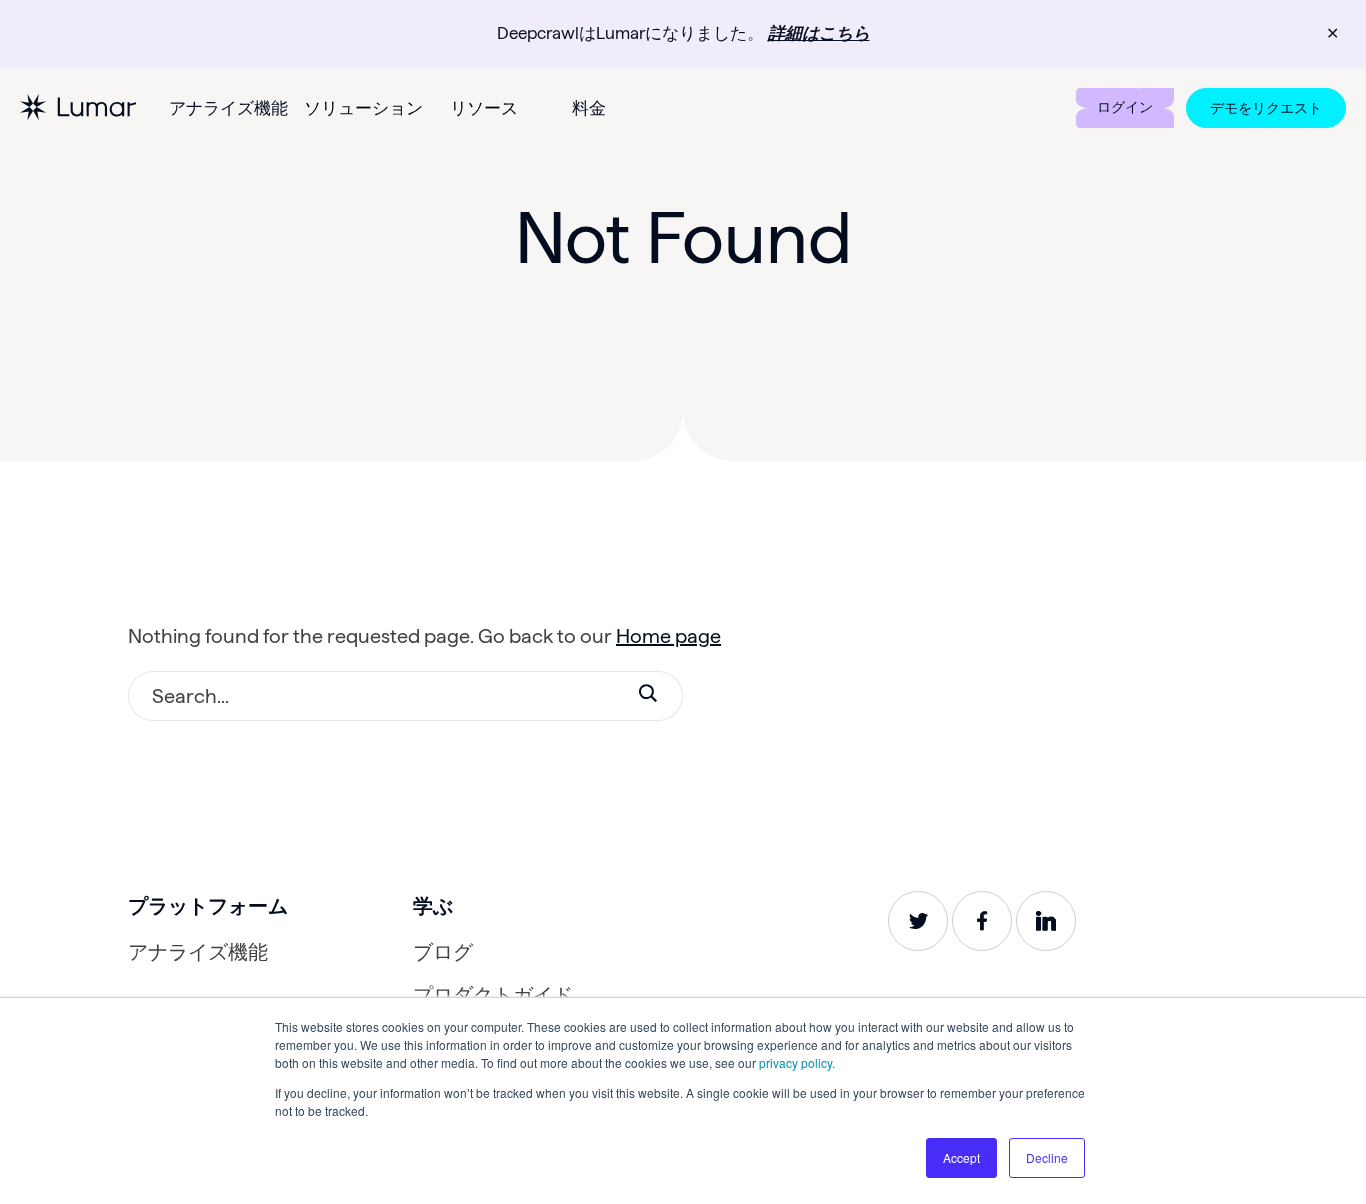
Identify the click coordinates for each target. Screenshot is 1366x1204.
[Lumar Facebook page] (982, 921)
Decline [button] (1047, 1157)
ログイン (1125, 107)
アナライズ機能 (228, 108)
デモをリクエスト (1266, 108)
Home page (668, 636)
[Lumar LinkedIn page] (1046, 921)
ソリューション (363, 108)
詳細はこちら (819, 33)
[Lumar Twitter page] (918, 921)
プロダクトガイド (493, 995)
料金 (589, 108)
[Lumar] (78, 107)
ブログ (443, 952)
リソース (484, 108)
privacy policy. (797, 1062)
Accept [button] (961, 1157)
